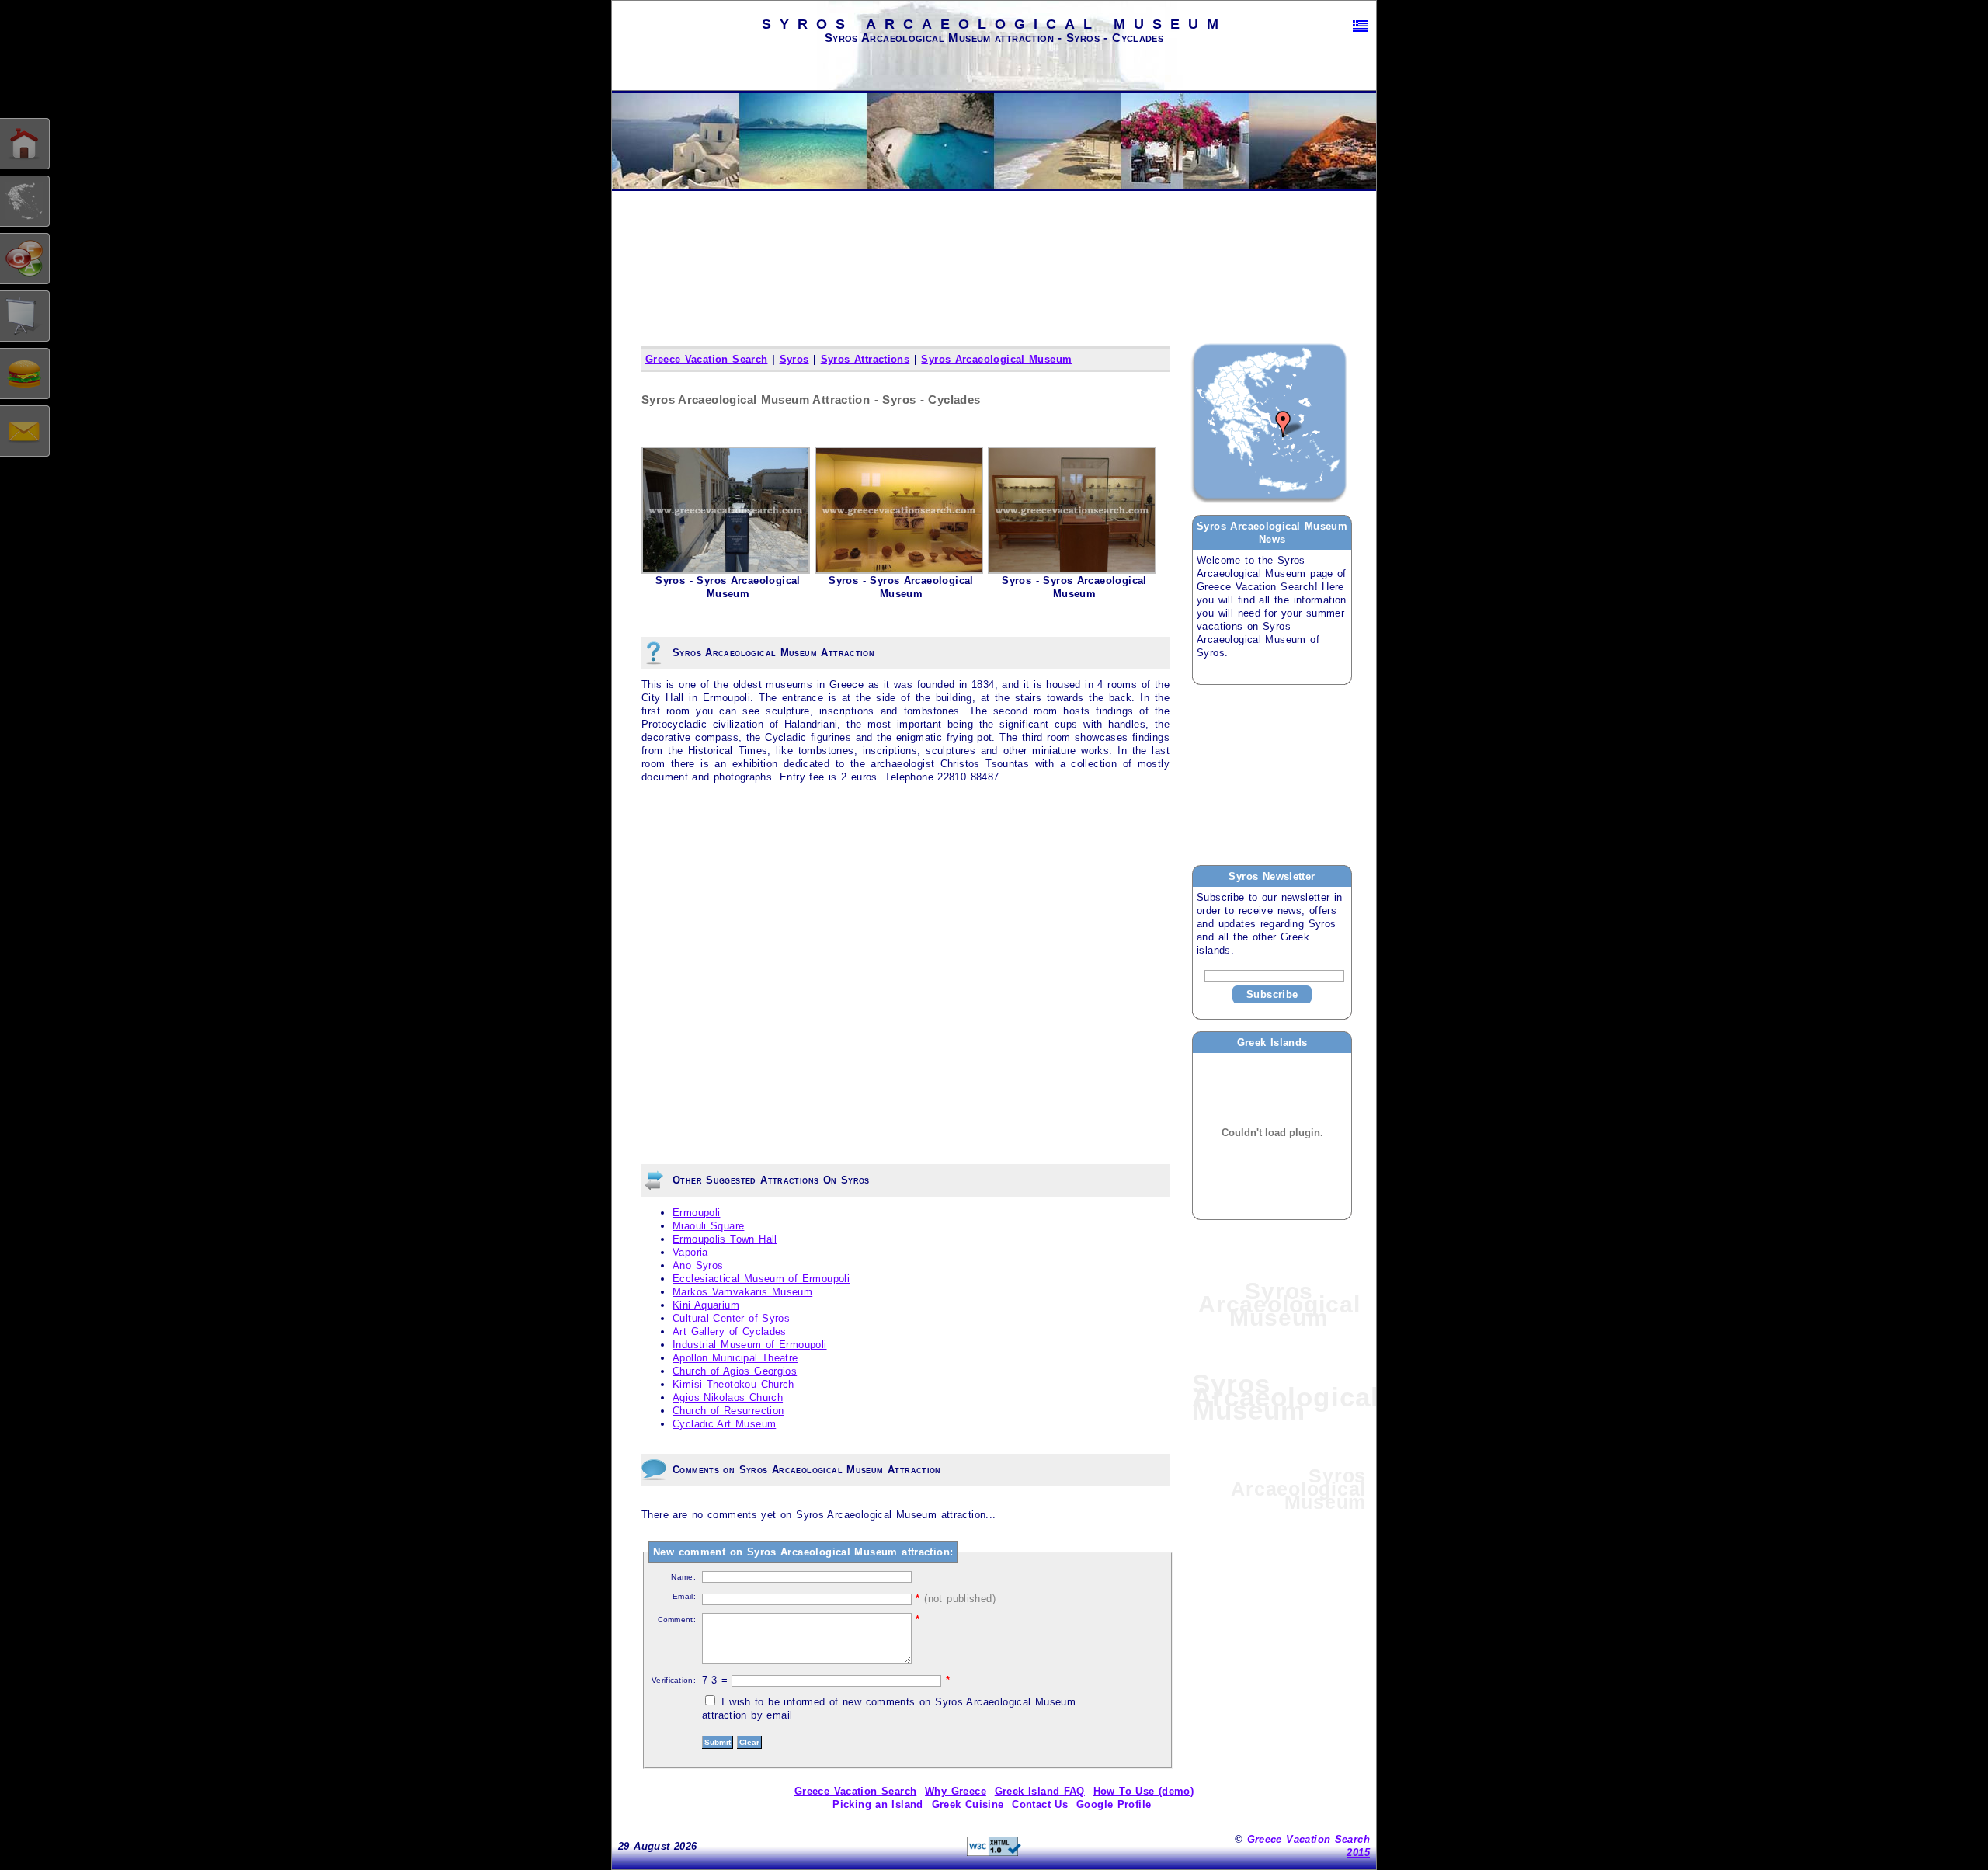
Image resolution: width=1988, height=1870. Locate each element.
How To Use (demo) (1144, 1791)
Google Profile (1114, 1804)
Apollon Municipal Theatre (735, 1358)
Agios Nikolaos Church (728, 1397)
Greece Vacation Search (706, 359)
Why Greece (956, 1791)
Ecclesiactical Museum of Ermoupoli (761, 1279)
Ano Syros (698, 1265)
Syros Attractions (865, 359)
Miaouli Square (708, 1226)
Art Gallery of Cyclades (730, 1331)
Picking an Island (878, 1804)
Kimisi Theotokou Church (733, 1384)
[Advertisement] (1270, 774)
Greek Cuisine (968, 1804)
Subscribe (1272, 994)
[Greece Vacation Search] (1361, 26)
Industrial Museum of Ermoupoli (750, 1345)
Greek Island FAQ (1040, 1791)
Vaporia (690, 1252)
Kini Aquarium (706, 1305)
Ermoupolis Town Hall (725, 1239)
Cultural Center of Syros (731, 1318)
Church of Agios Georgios (735, 1371)
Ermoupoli (696, 1213)
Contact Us (1040, 1804)
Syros (794, 359)
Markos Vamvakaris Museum (742, 1292)
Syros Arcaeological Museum (996, 359)
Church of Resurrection (728, 1411)
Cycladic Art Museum (724, 1424)
